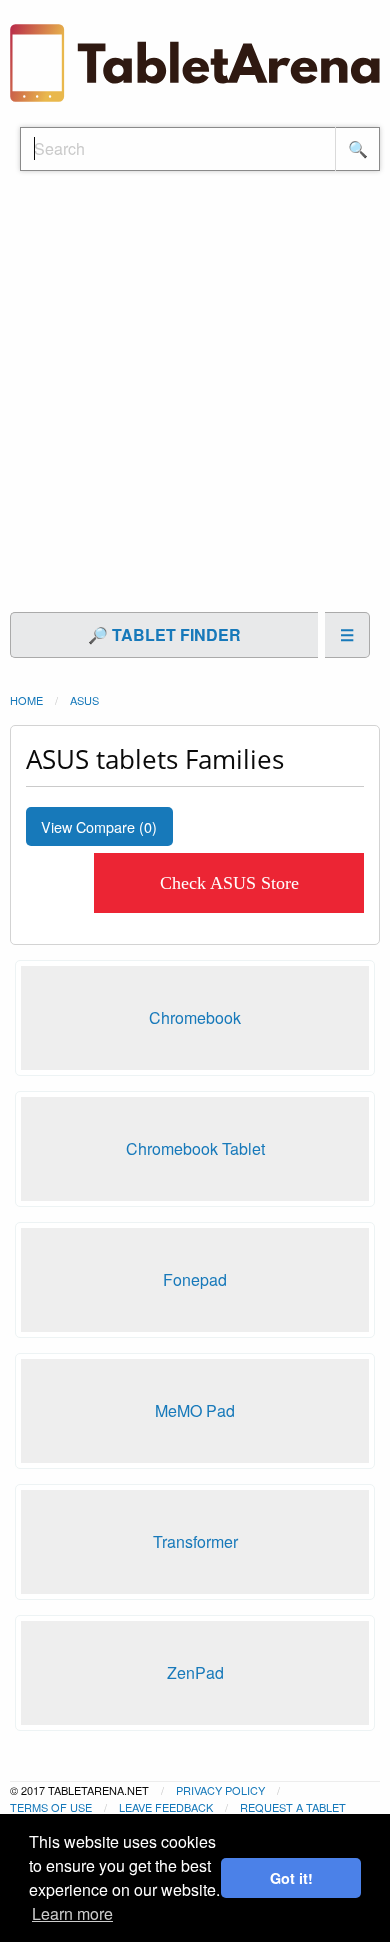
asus (84, 700)
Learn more (72, 1913)
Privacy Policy (220, 1790)
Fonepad (195, 1279)
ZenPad (195, 1672)
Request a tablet (293, 1807)
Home (26, 700)
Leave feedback (166, 1807)
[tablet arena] (195, 60)
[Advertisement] (195, 402)
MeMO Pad (195, 1410)
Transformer (195, 1541)
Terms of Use (51, 1807)
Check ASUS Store (229, 883)
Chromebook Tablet (195, 1148)
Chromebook (195, 1017)
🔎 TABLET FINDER (164, 634)
